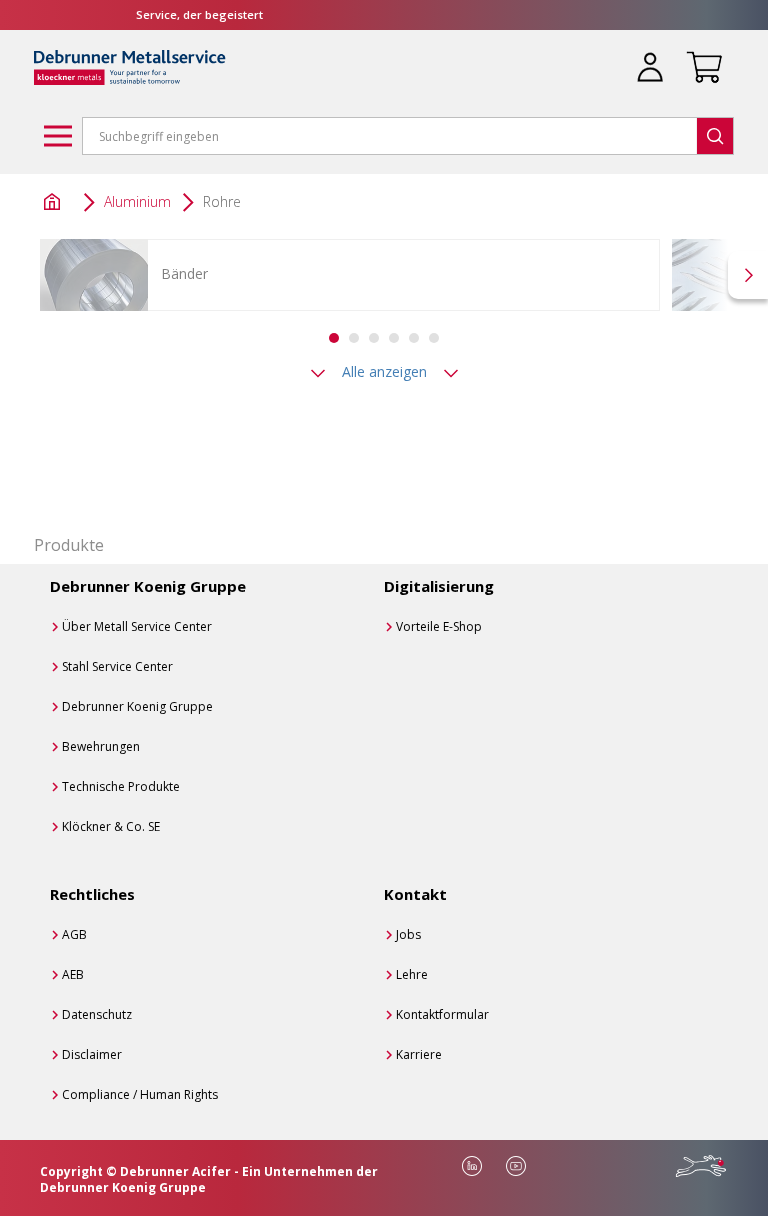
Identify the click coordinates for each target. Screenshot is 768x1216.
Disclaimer (92, 1054)
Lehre (412, 974)
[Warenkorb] (700, 55)
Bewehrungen (101, 746)
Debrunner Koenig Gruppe (137, 706)
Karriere (419, 1054)
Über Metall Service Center (137, 626)
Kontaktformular (442, 1014)
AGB (74, 934)
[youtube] (516, 1166)
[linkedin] (472, 1166)
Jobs (408, 934)
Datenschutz (97, 1014)
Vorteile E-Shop (439, 626)
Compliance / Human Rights (140, 1094)
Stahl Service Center (117, 666)
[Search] (715, 136)
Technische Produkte (121, 786)
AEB (73, 974)
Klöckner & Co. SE (111, 826)
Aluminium (137, 201)
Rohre (222, 201)
